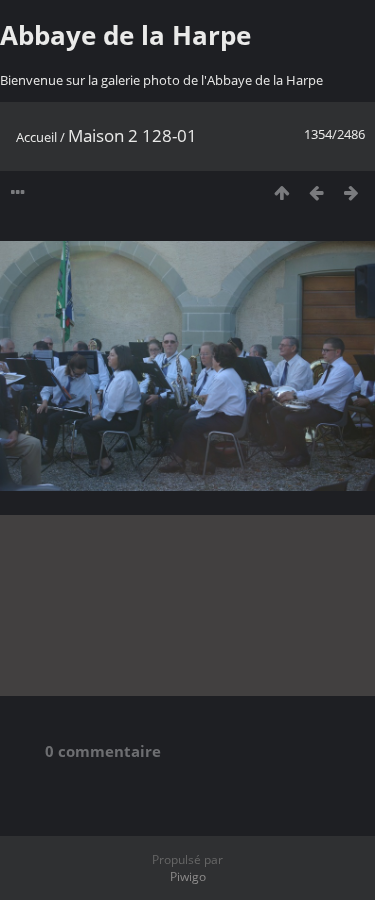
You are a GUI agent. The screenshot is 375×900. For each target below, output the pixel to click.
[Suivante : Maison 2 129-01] (351, 192)
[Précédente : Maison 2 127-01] (316, 192)
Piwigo (188, 876)
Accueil (36, 137)
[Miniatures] (281, 192)
